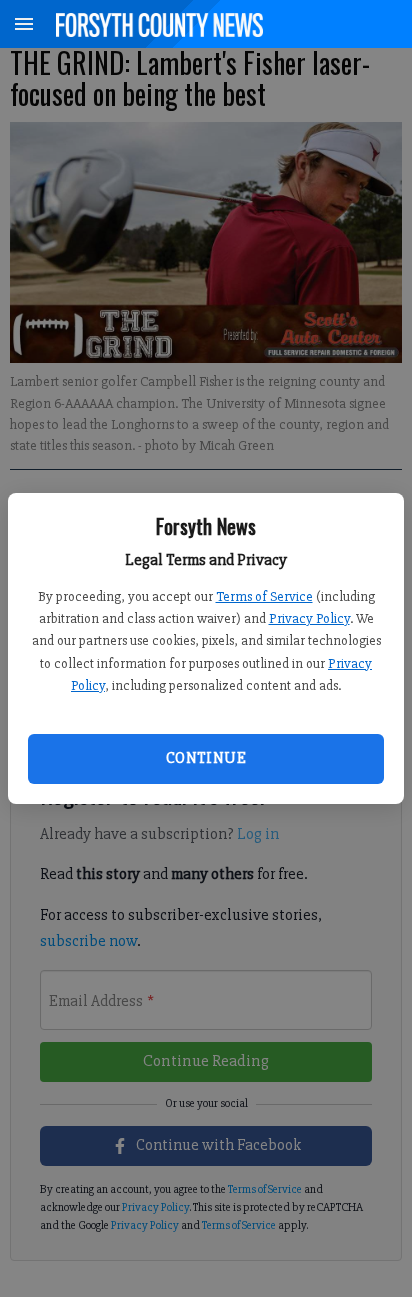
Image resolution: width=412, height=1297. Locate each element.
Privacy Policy (309, 618)
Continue (206, 758)
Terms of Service (264, 596)
